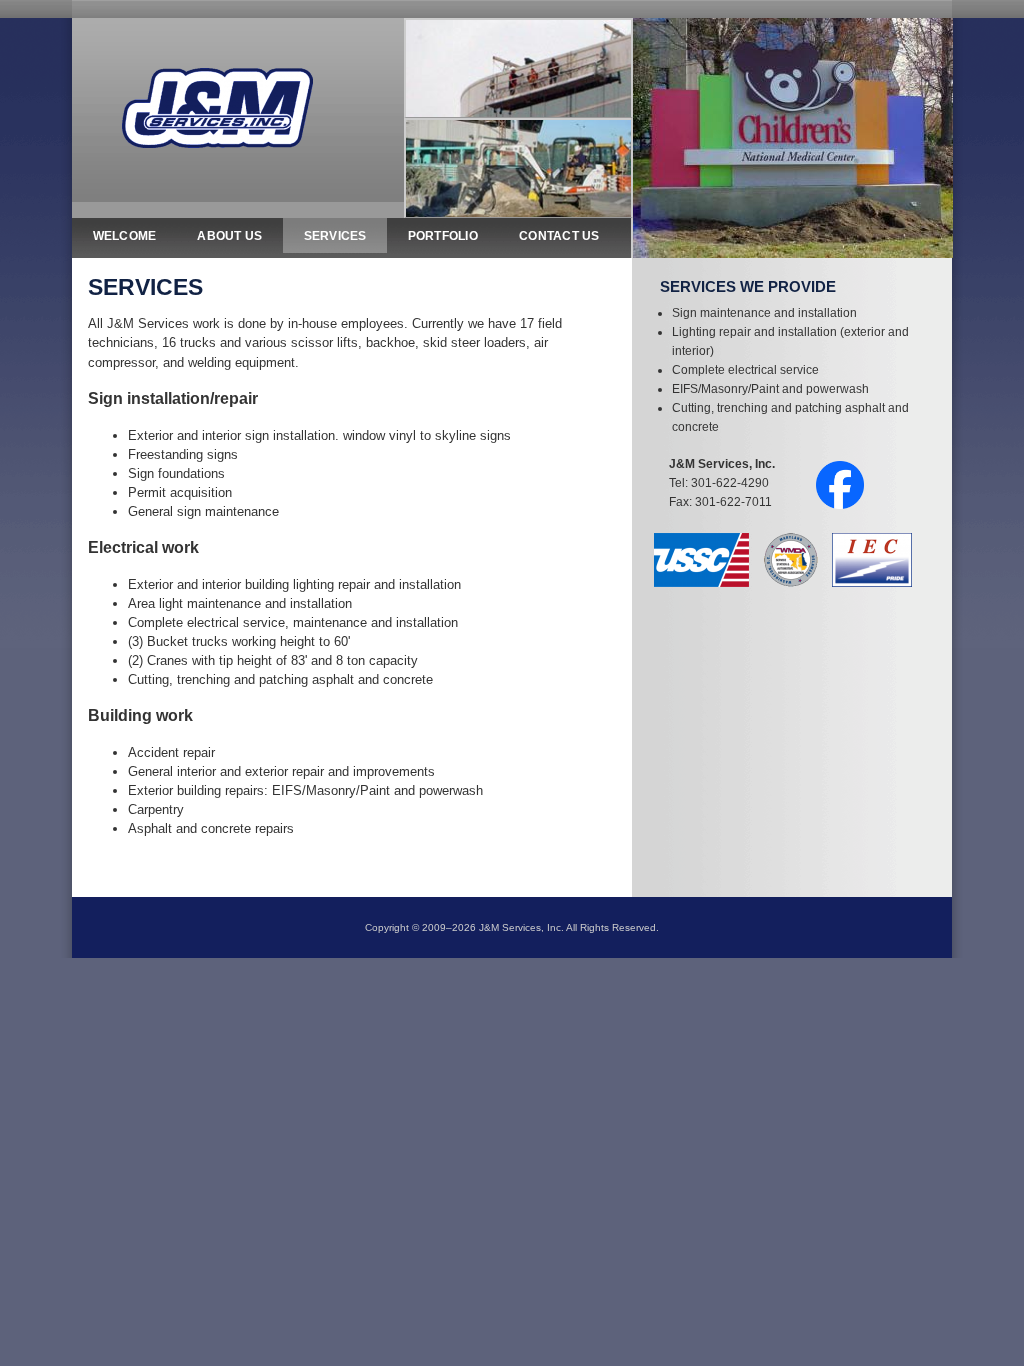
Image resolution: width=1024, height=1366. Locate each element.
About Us (229, 236)
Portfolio (443, 236)
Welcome (125, 236)
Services (335, 236)
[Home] (217, 106)
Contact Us (559, 236)
